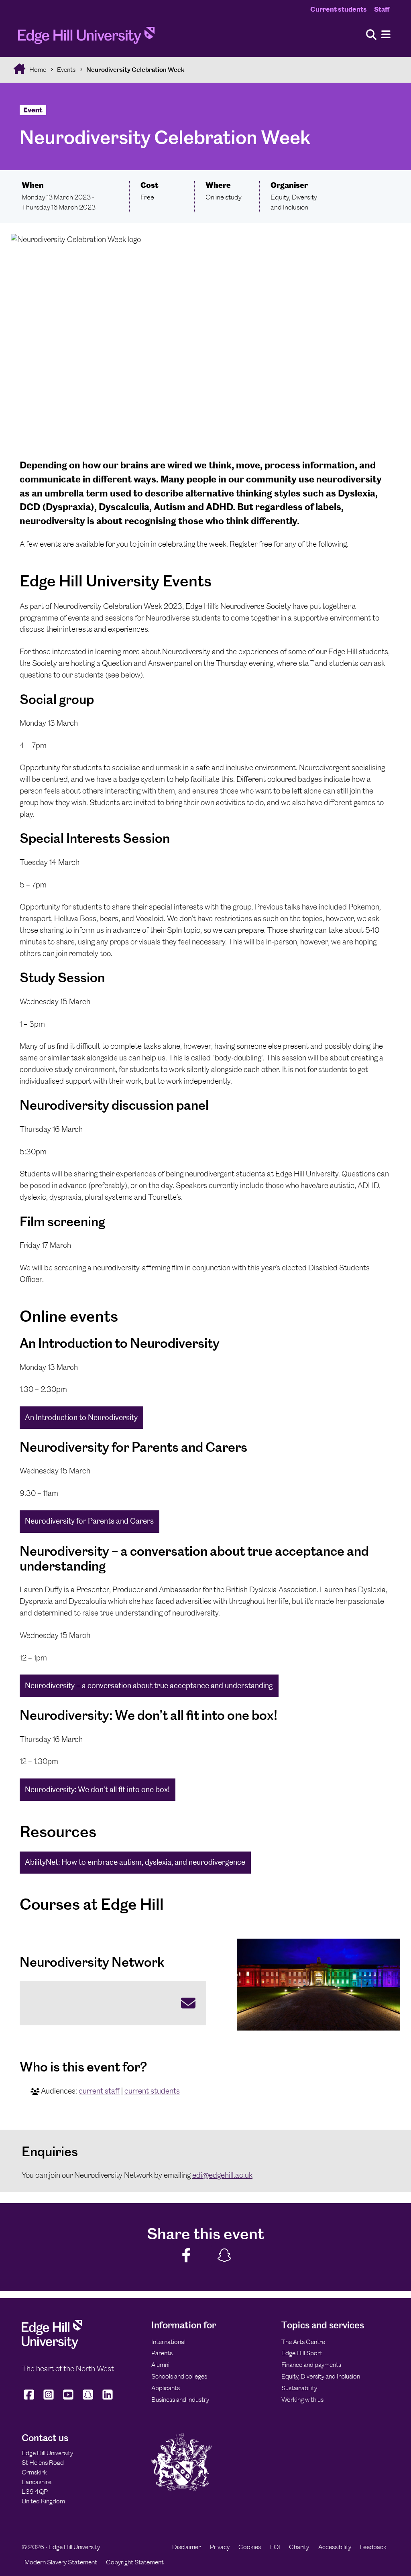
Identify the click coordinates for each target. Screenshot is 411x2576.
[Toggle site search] (371, 35)
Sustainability (299, 2388)
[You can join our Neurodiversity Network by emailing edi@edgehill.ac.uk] (113, 2003)
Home (37, 70)
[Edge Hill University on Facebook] (30, 2400)
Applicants (166, 2388)
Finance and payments (311, 2365)
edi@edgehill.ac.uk (222, 2175)
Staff (382, 9)
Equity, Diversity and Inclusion (321, 2376)
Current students (339, 9)
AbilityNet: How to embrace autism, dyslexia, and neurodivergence (135, 1862)
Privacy (220, 2547)
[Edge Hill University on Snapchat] (88, 2400)
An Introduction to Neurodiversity (81, 1417)
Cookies (250, 2547)
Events (66, 70)
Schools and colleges (179, 2376)
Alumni (160, 2365)
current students (152, 2091)
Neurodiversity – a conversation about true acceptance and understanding (149, 1686)
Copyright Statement (135, 2562)
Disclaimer (186, 2547)
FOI (275, 2547)
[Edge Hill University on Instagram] (49, 2400)
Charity (299, 2547)
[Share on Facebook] (187, 2256)
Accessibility (335, 2547)
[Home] (86, 38)
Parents (162, 2353)
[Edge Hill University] (52, 2347)
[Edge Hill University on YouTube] (68, 2400)
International (168, 2342)
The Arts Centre (303, 2342)
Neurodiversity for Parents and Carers (89, 1521)
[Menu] (386, 35)
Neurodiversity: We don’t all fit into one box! (97, 1790)
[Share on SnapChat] (225, 2256)
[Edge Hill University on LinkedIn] (108, 2400)
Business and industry (180, 2400)
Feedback (373, 2547)
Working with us (302, 2400)
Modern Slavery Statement (61, 2562)
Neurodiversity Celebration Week (135, 70)
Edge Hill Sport (302, 2353)
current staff (99, 2091)
